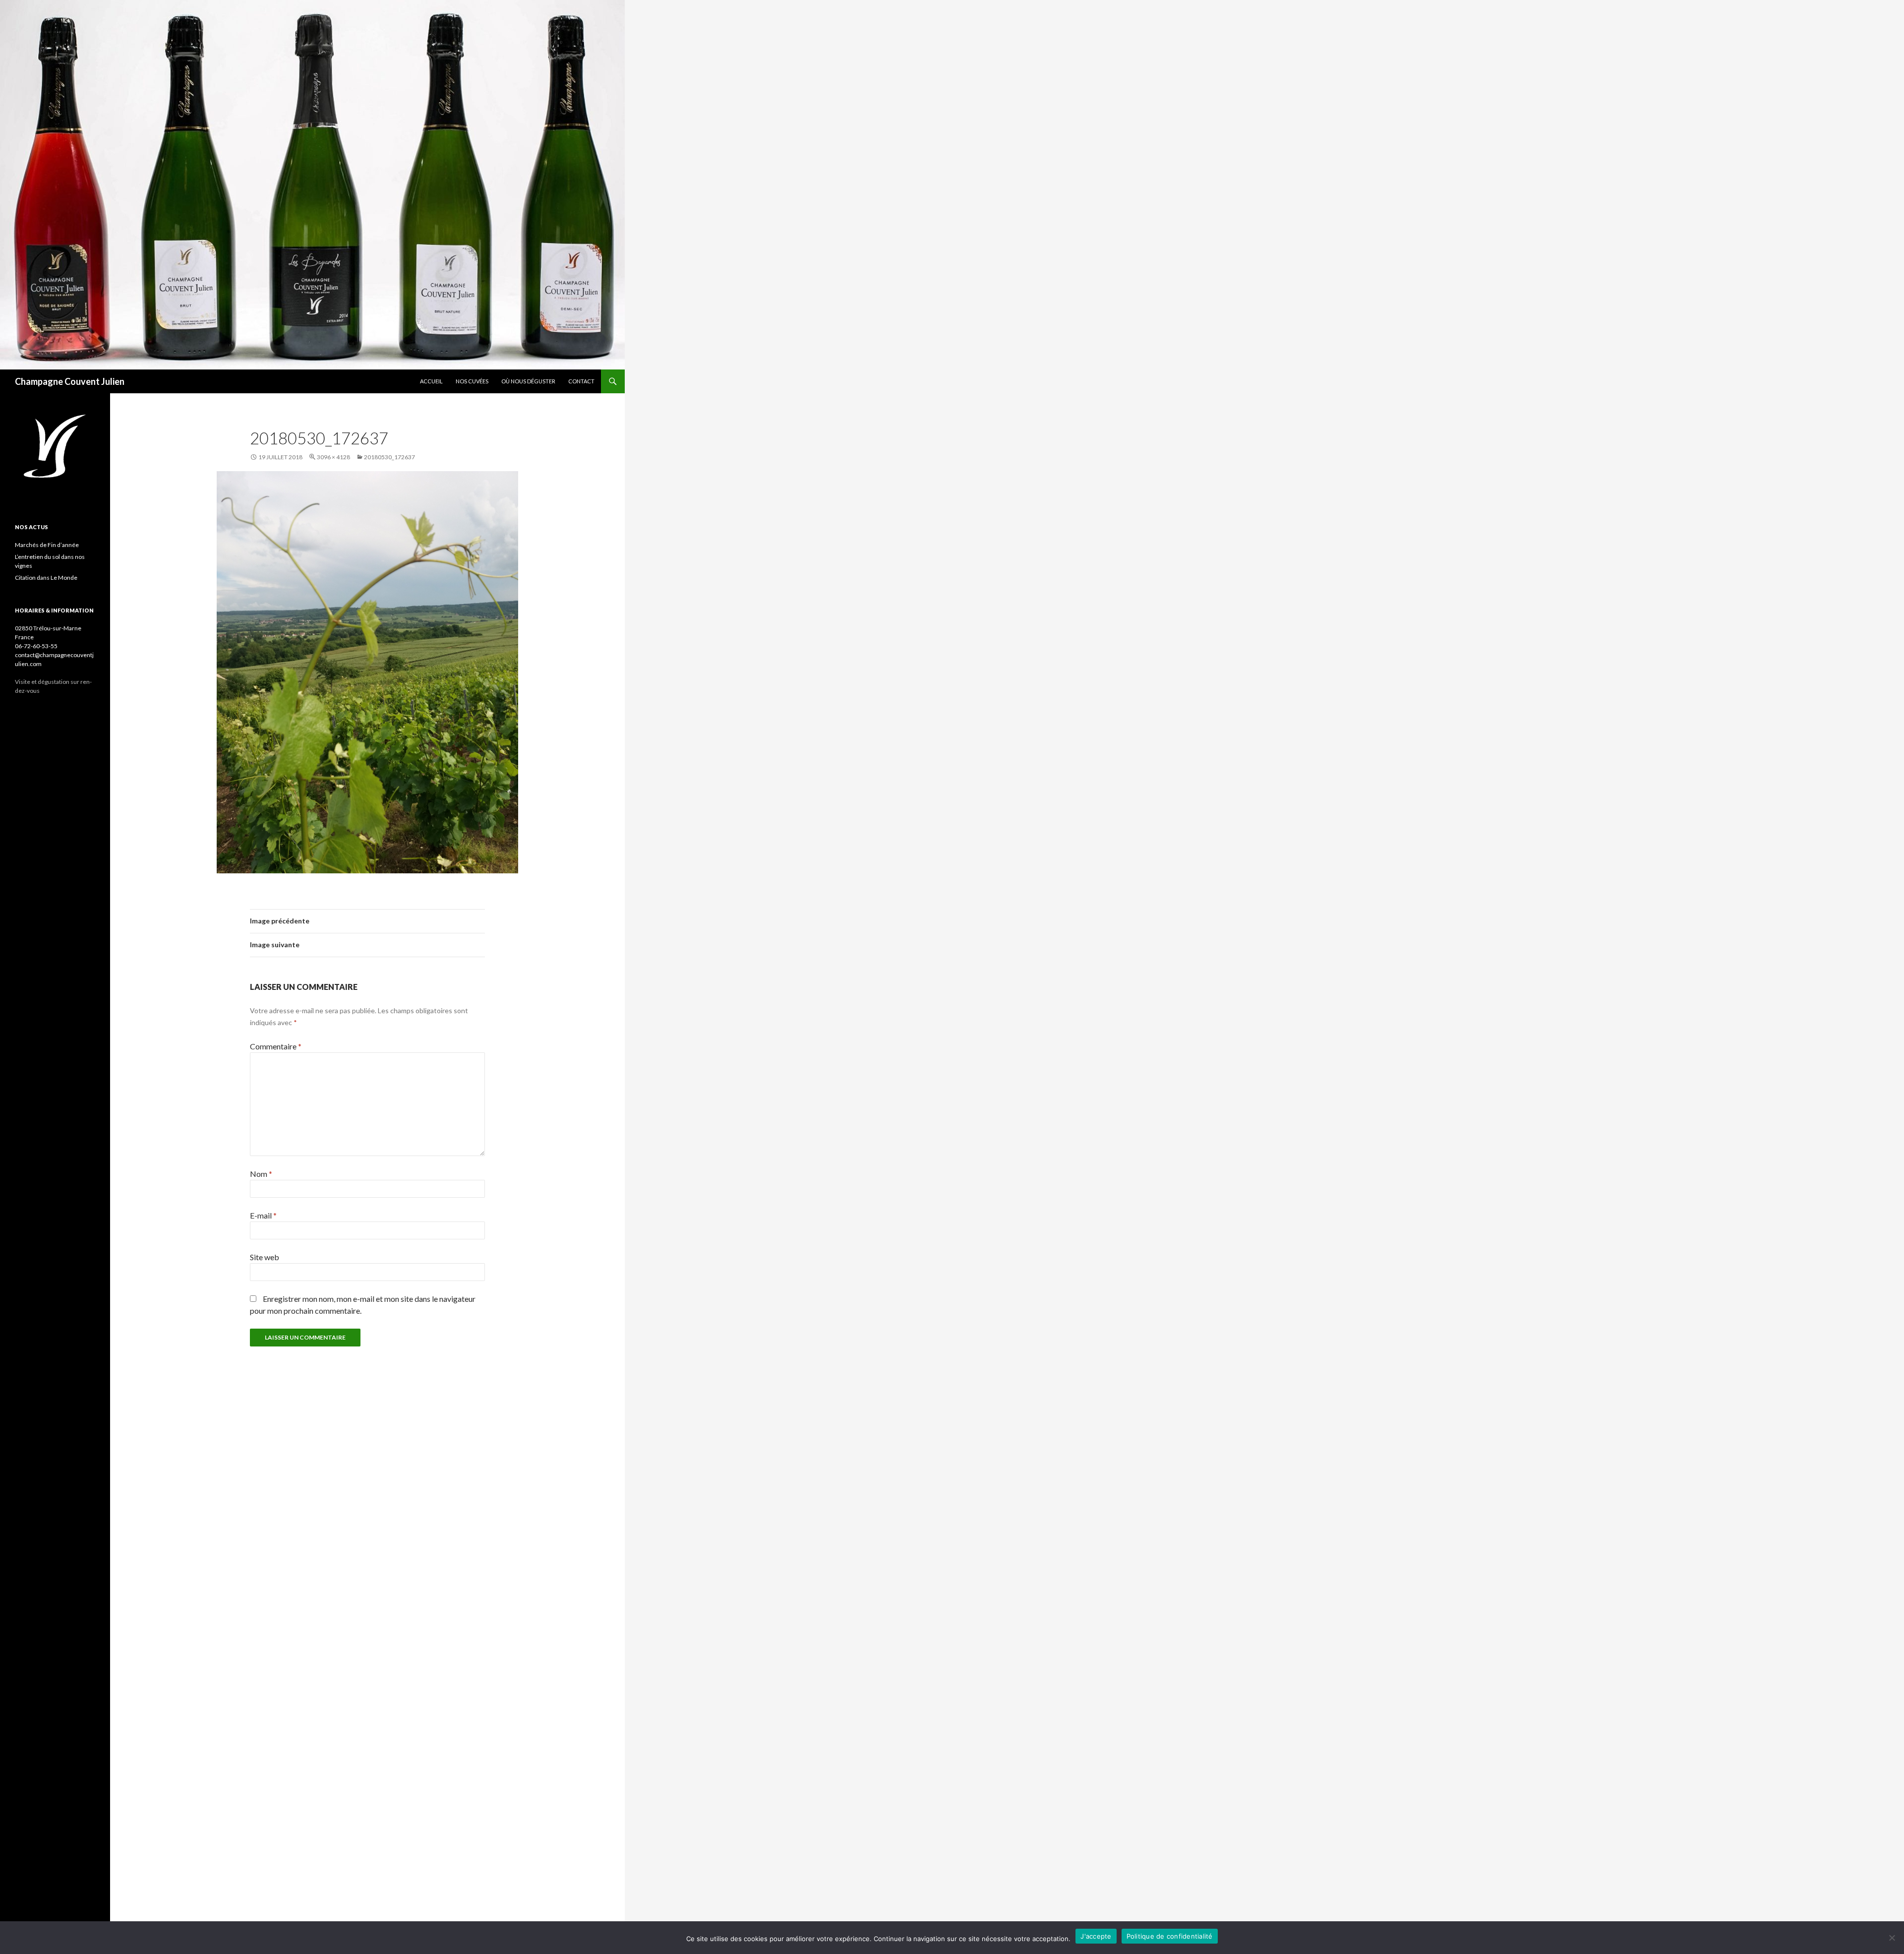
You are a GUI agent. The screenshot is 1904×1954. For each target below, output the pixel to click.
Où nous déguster (528, 381)
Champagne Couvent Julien (70, 381)
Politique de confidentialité (1170, 1936)
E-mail (263, 1215)
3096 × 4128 (333, 457)
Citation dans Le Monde (46, 578)
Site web (265, 1257)
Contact (581, 381)
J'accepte (1096, 1936)
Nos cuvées (472, 381)
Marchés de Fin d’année (47, 545)
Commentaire (276, 1046)
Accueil (431, 381)
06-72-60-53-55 (36, 646)
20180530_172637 (389, 457)
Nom (261, 1174)
